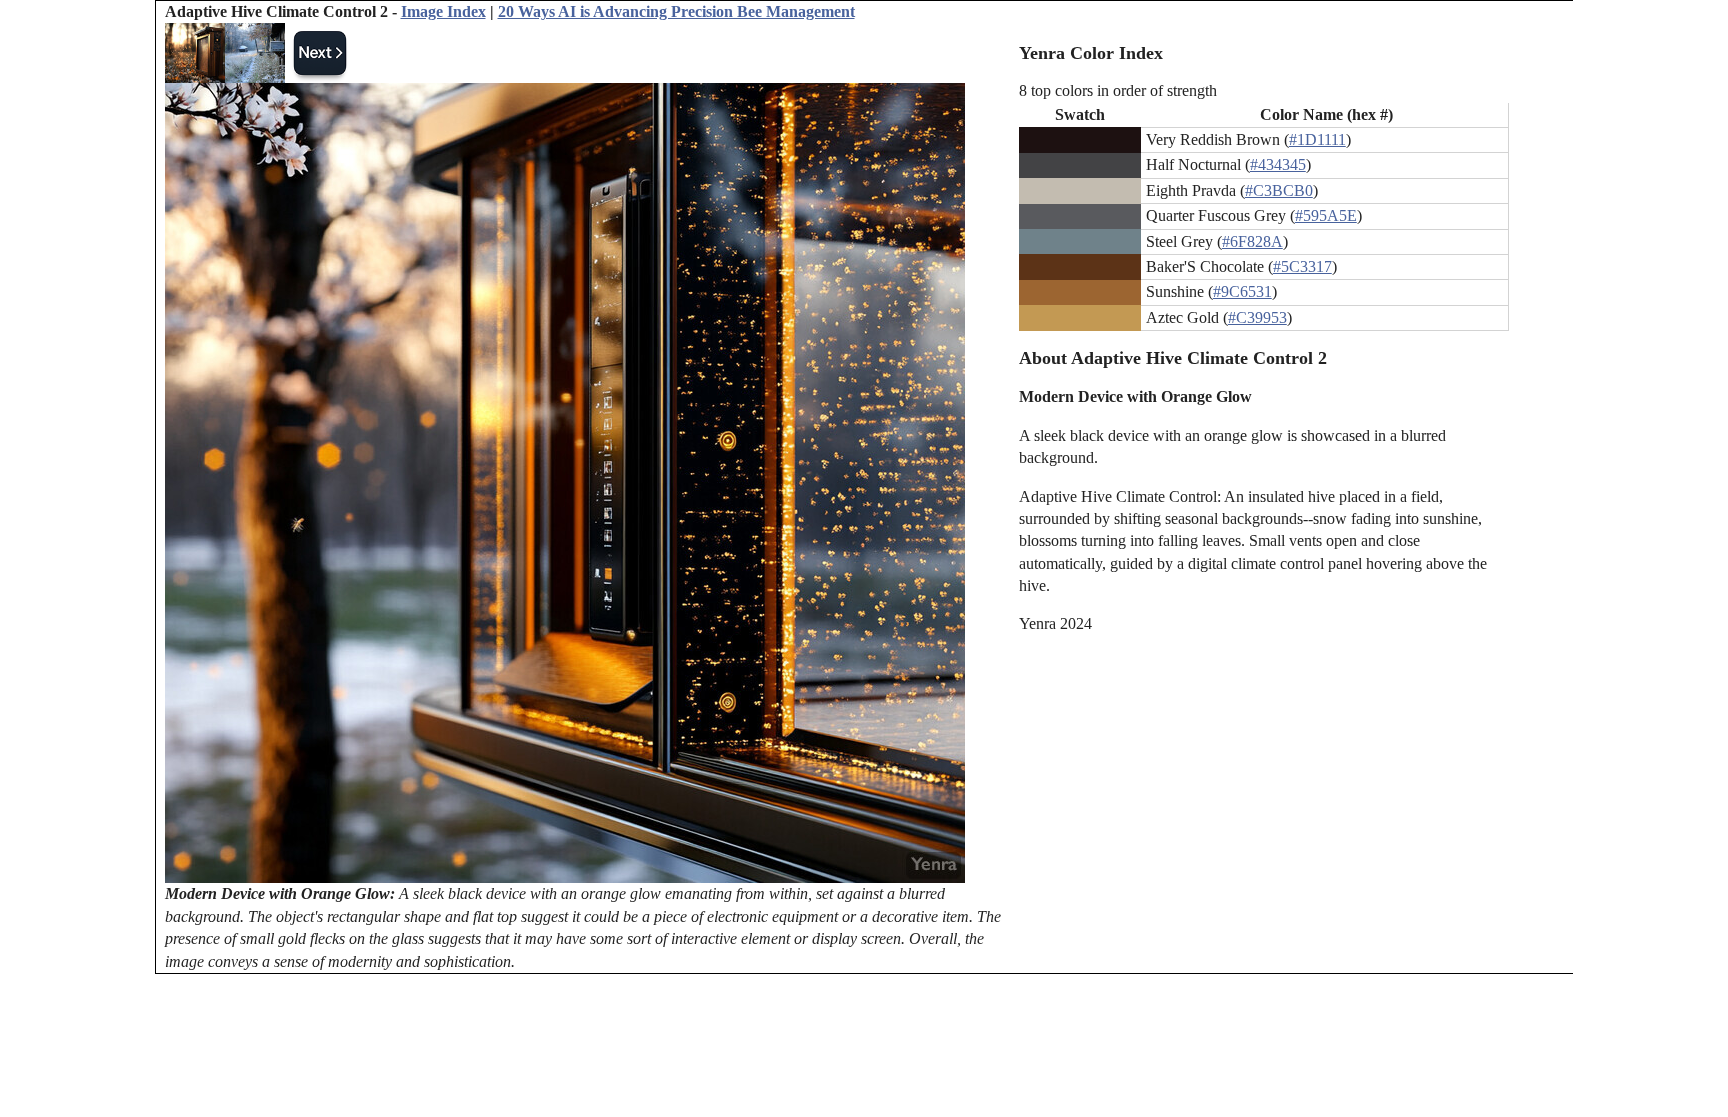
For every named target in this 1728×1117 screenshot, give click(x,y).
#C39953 (1257, 317)
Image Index (443, 11)
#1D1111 (1317, 139)
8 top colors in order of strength (1118, 90)
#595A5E (1326, 215)
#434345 (1278, 164)
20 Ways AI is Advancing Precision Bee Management (676, 11)
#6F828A (1252, 241)
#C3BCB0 (1279, 190)
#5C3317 (1302, 266)
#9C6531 (1242, 291)
